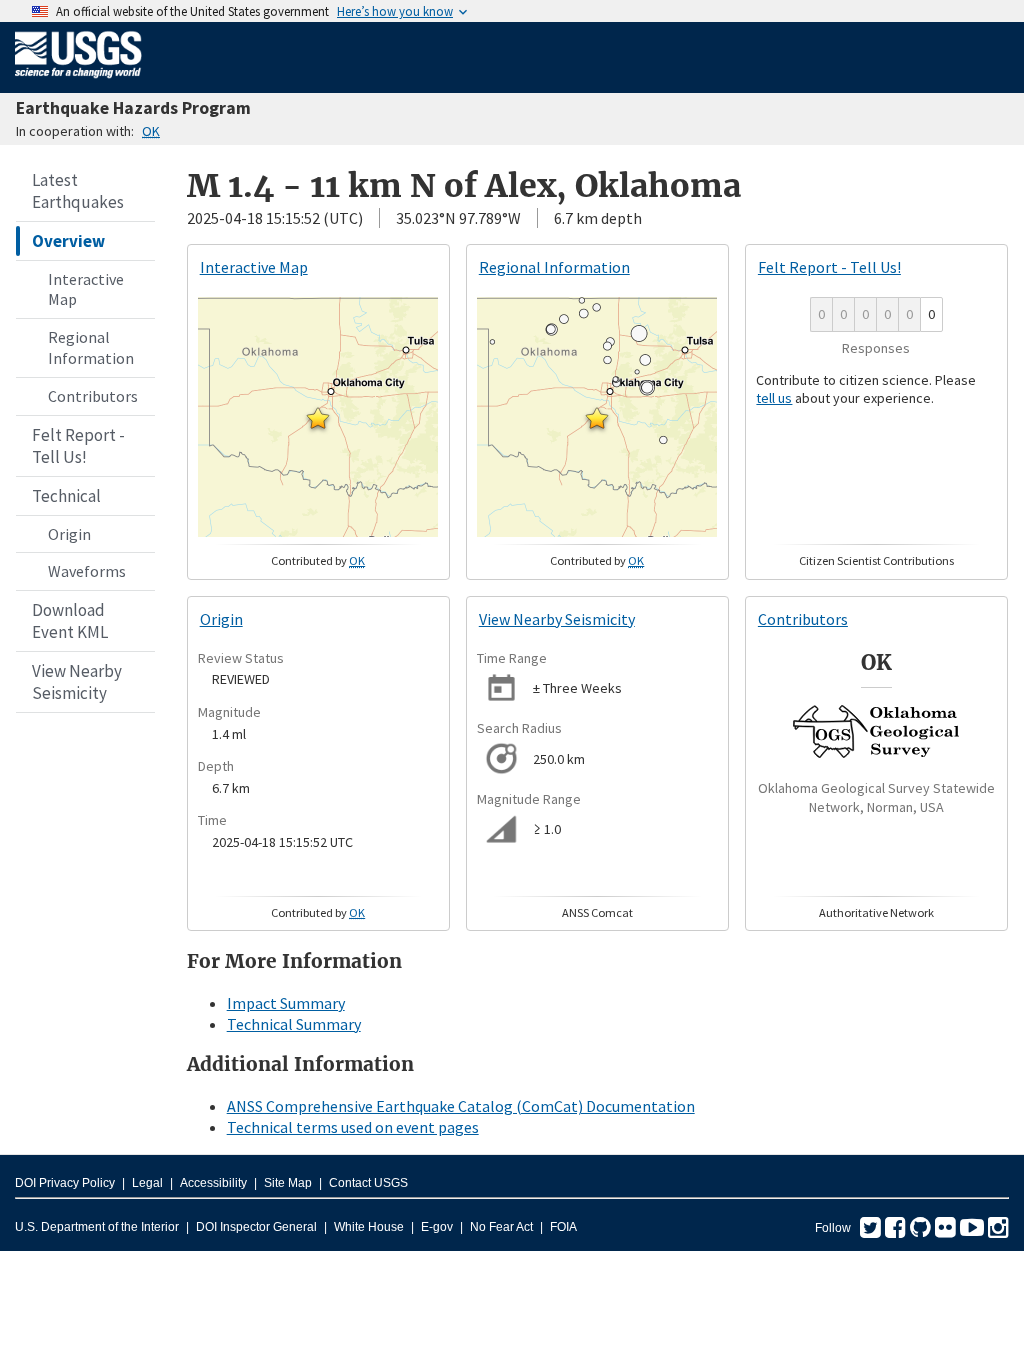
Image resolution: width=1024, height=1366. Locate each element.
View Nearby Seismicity (77, 682)
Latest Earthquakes (78, 191)
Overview (68, 241)
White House (369, 1227)
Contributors (93, 396)
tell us (774, 398)
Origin (69, 534)
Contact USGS (368, 1183)
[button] (318, 418)
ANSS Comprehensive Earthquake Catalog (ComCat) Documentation (461, 1106)
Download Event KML (70, 621)
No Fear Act (501, 1227)
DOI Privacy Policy (65, 1183)
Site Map (288, 1183)
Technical (66, 496)
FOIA (563, 1227)
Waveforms (87, 571)
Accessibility (213, 1183)
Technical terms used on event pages (353, 1127)
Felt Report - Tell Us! (78, 446)
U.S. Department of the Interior (97, 1227)
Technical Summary (294, 1024)
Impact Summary (286, 1003)
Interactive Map (86, 289)
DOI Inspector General (256, 1227)
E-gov (437, 1227)
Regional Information (91, 347)
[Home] (78, 82)
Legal (147, 1183)
